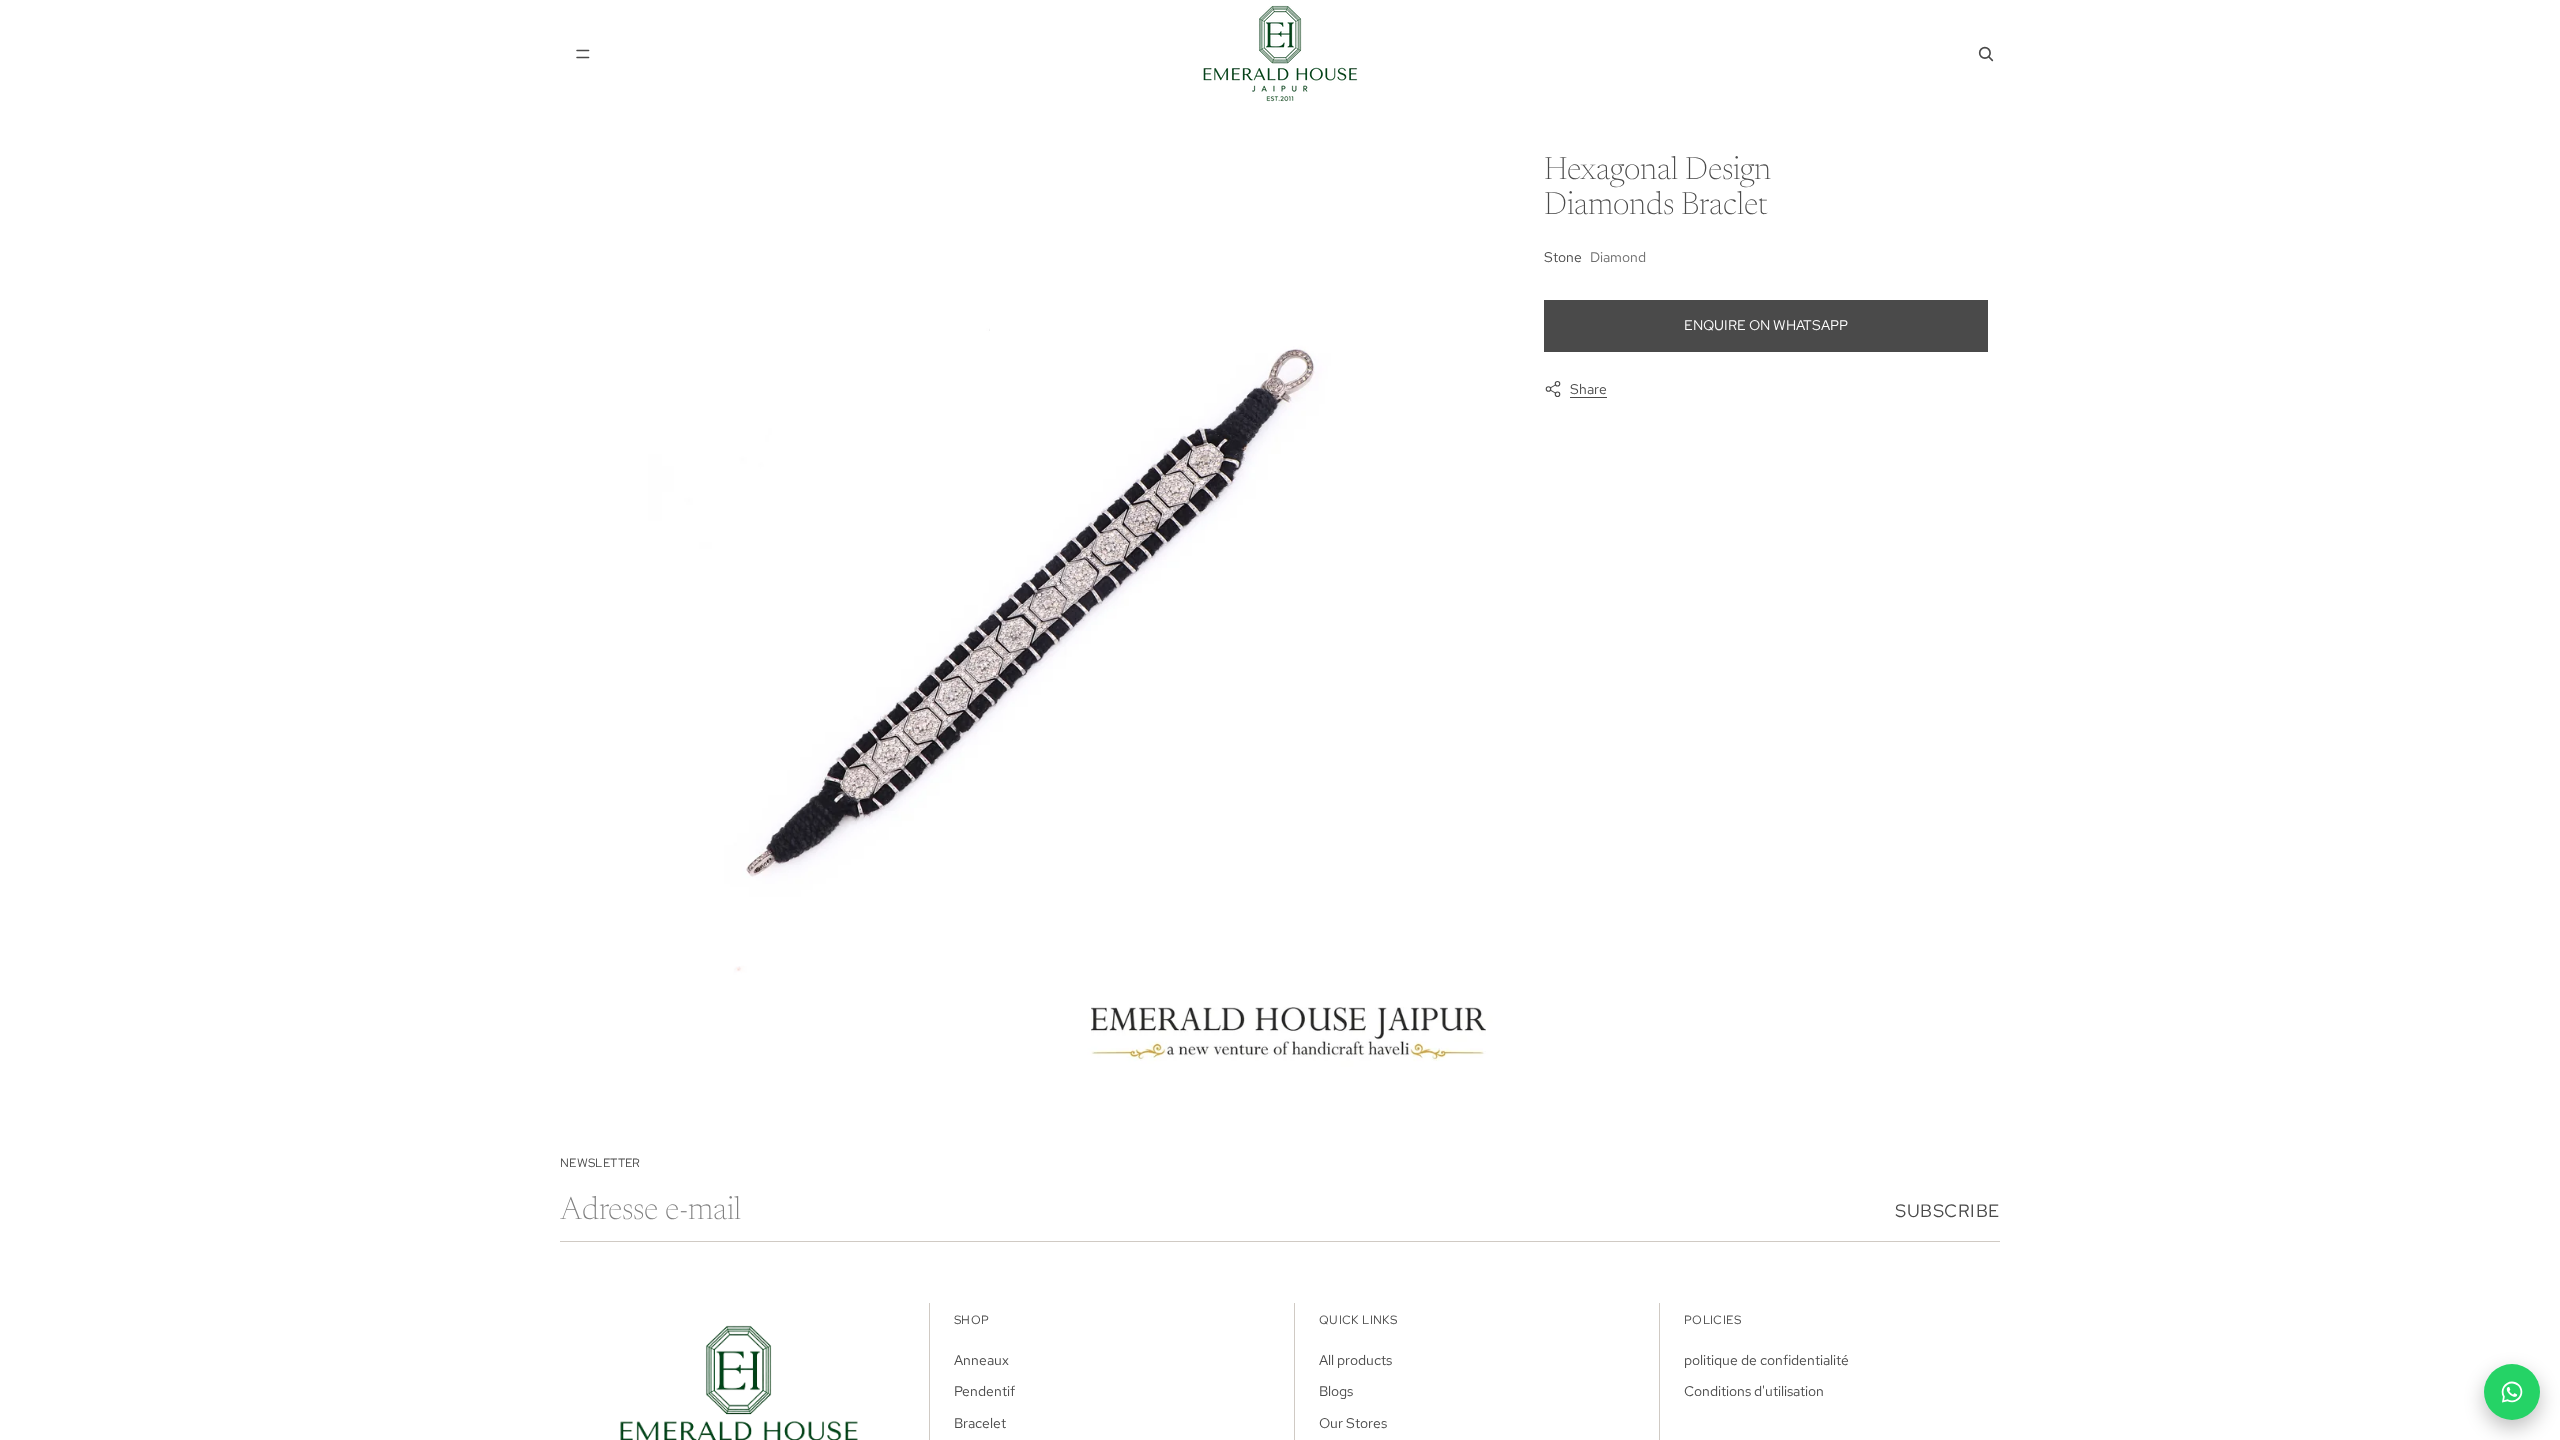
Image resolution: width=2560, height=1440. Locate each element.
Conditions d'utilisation (1754, 1391)
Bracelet (980, 1422)
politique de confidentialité (1766, 1359)
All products (1355, 1359)
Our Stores (1353, 1422)
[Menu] (583, 54)
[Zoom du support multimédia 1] (1034, 612)
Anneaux (981, 1359)
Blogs (1336, 1391)
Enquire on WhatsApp (1766, 325)
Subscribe (1947, 1210)
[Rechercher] (1986, 54)
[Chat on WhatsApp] (2512, 1392)
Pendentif (984, 1391)
